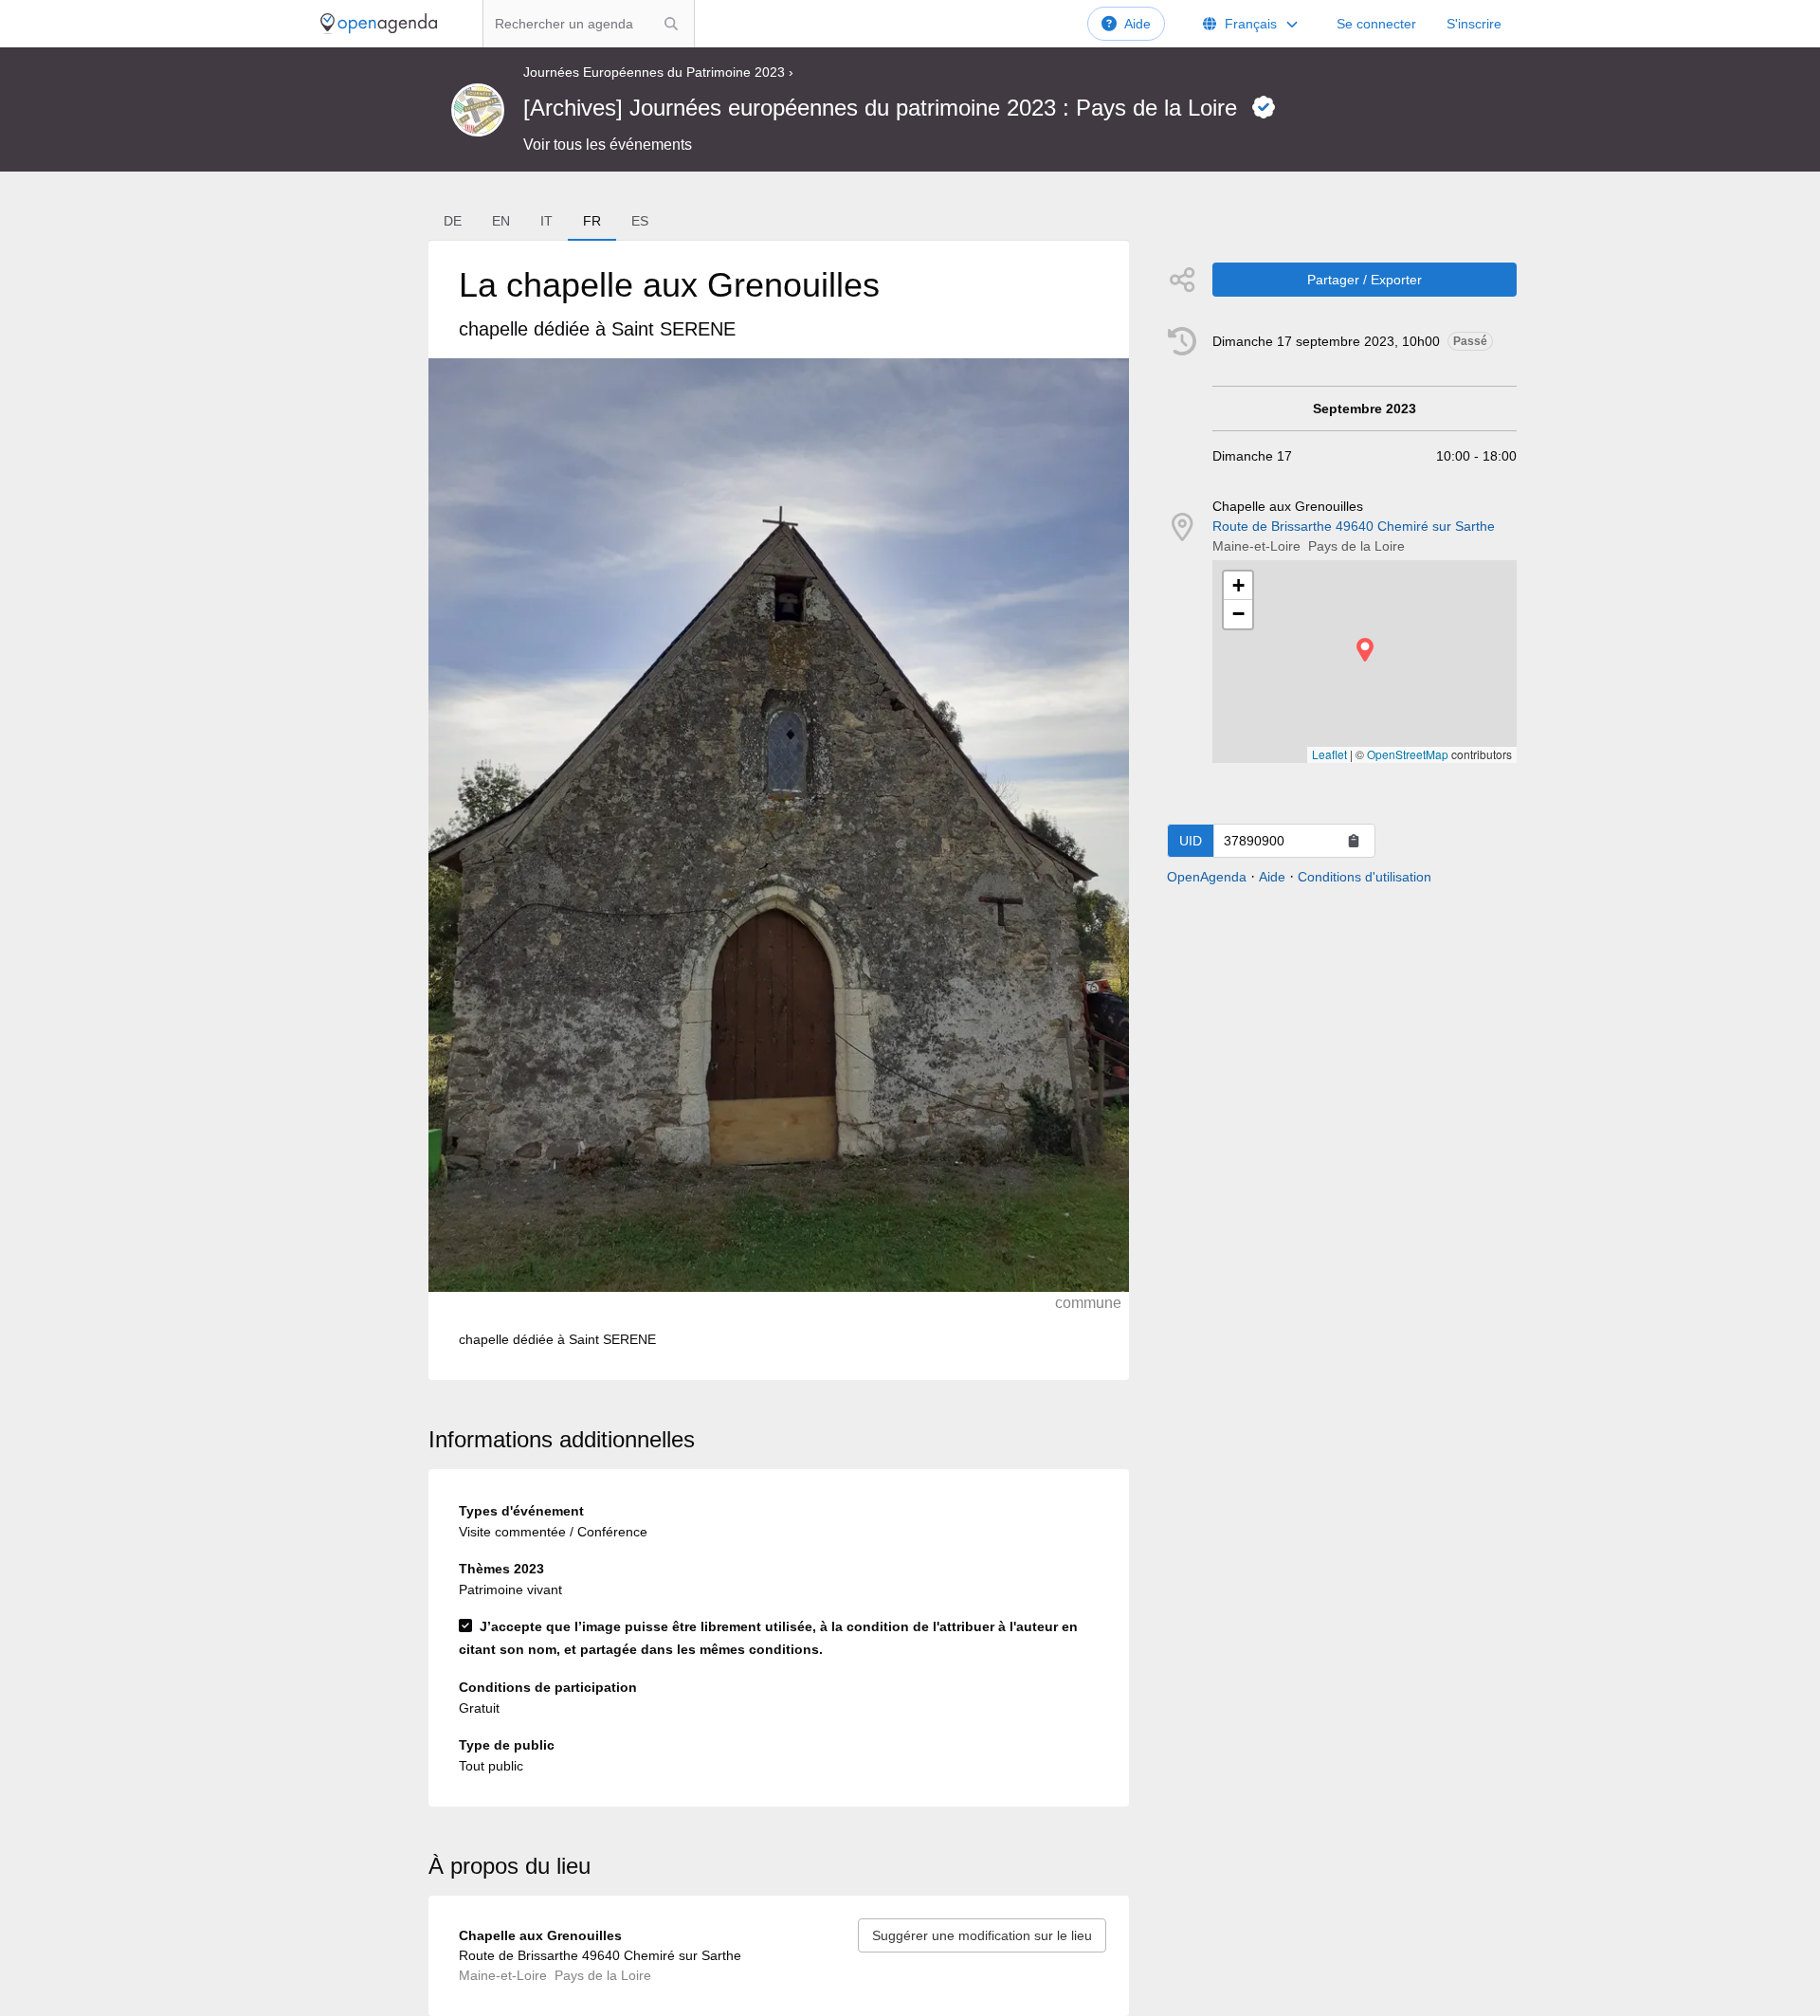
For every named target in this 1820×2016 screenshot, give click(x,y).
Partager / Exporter (1365, 280)
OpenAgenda (1207, 877)
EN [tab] (501, 221)
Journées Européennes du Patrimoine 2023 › (658, 72)
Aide (1137, 24)
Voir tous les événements (608, 145)
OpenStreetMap (1408, 754)
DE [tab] (453, 221)
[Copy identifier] (1354, 841)
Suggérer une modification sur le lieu (982, 1935)
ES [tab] (640, 221)
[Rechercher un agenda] (671, 24)
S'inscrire (1474, 24)
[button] (1365, 650)
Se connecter (1376, 24)
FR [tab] (592, 221)
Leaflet (1329, 754)
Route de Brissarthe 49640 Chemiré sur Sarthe (1354, 526)
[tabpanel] (778, 810)
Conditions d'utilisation (1365, 877)
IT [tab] (546, 221)
